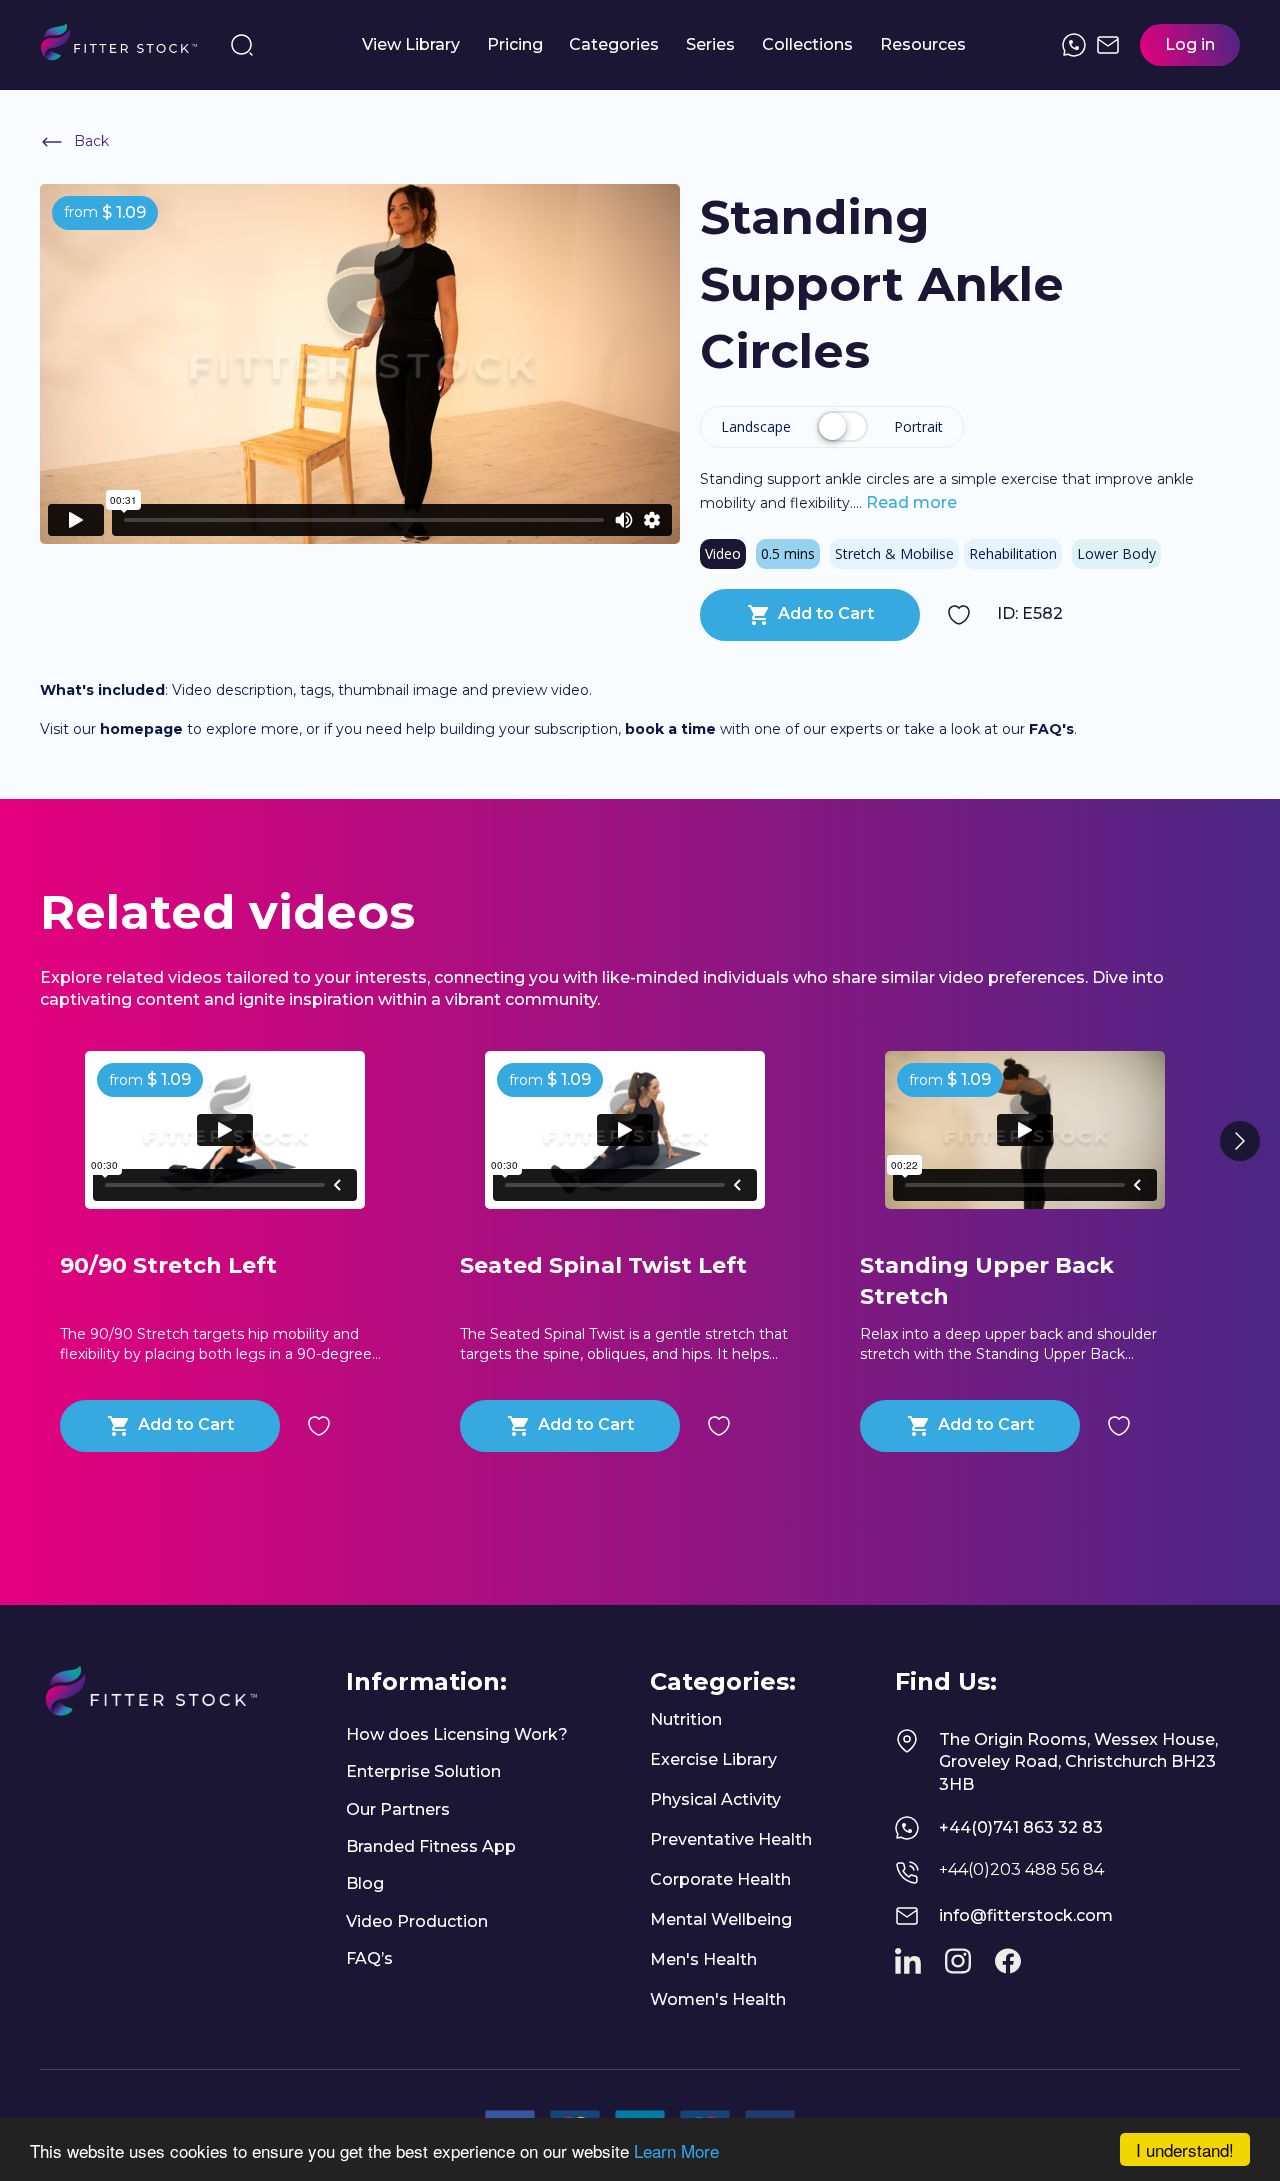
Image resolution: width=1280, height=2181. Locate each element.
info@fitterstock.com (1026, 1915)
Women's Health (718, 1999)
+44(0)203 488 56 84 (1021, 1869)
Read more (909, 502)
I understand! (1185, 2149)
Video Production (417, 1921)
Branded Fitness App (431, 1846)
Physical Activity (715, 1799)
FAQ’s (369, 1958)
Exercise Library (713, 1759)
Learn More (676, 2150)
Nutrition (686, 1719)
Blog (365, 1883)
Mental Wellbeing (721, 1919)
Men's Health (703, 1959)
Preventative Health (731, 1839)
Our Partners (398, 1809)
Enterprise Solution (423, 1771)
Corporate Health (720, 1879)
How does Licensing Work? (457, 1734)
